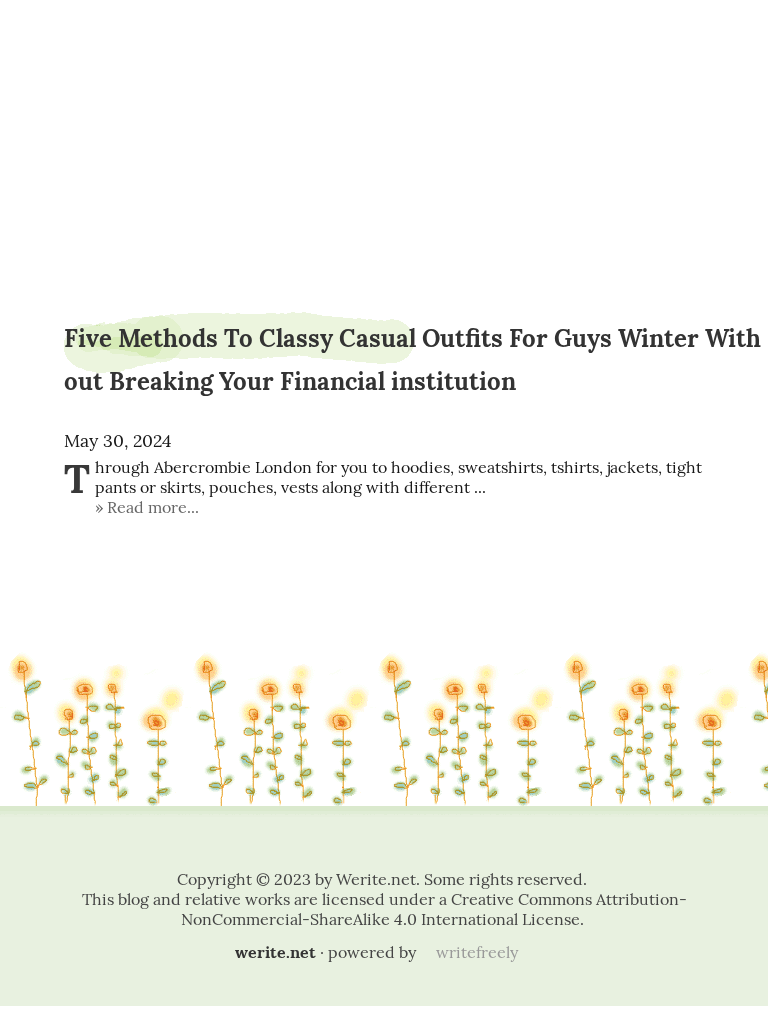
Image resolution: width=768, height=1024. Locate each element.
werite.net (275, 952)
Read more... (153, 507)
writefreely (477, 952)
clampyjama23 (384, 67)
